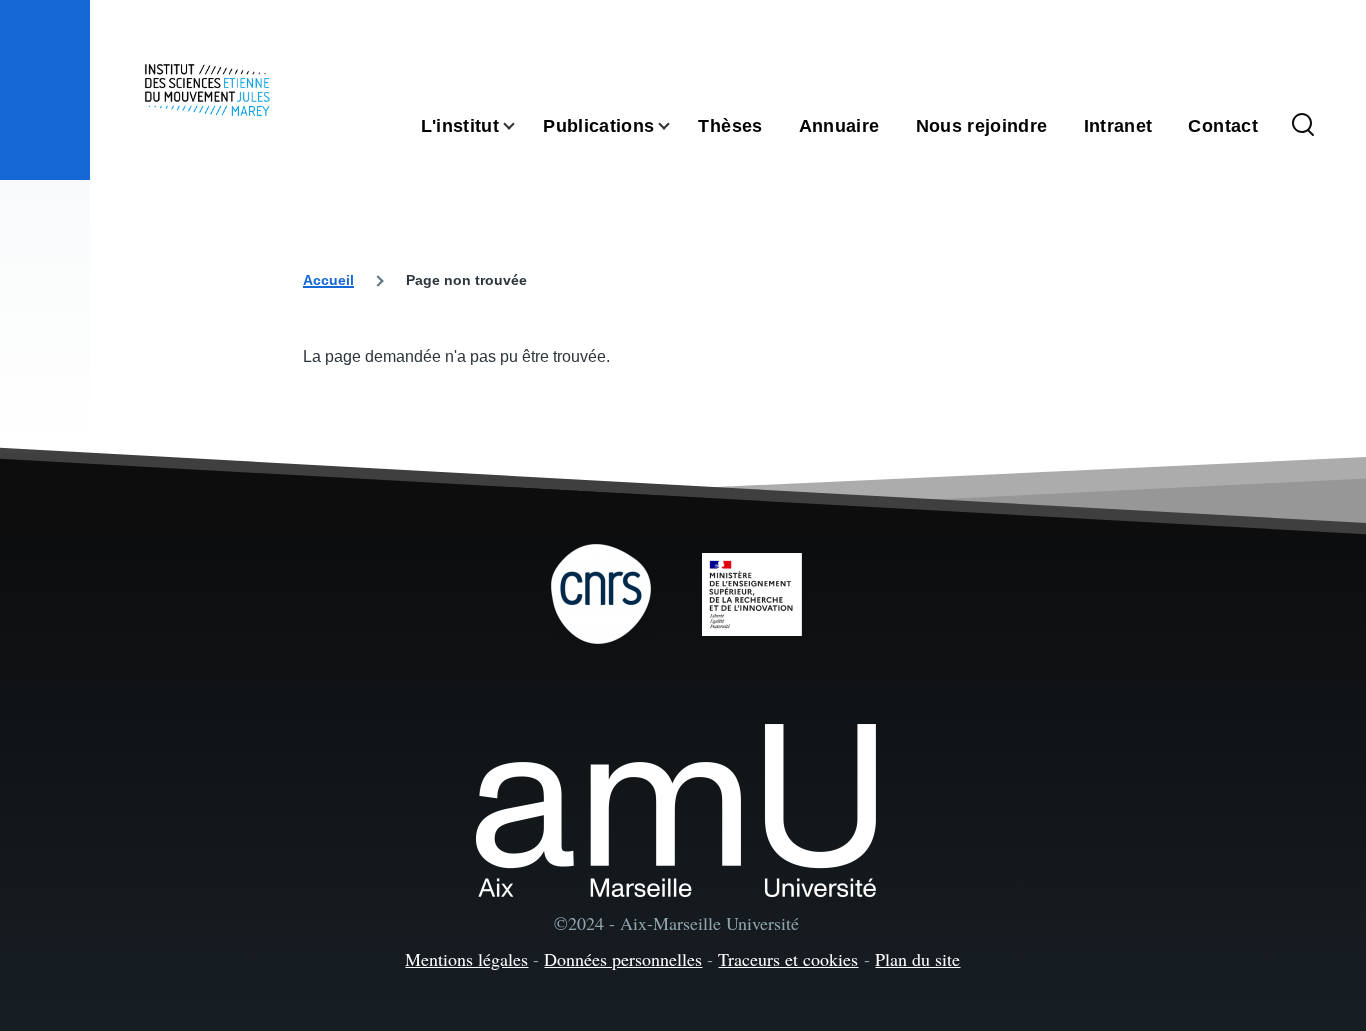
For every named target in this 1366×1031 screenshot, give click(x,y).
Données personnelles (623, 959)
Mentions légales (466, 959)
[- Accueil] (207, 90)
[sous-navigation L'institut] (521, 126)
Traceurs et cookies (788, 959)
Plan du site (917, 959)
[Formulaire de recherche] (1303, 126)
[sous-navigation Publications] (676, 126)
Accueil (328, 280)
